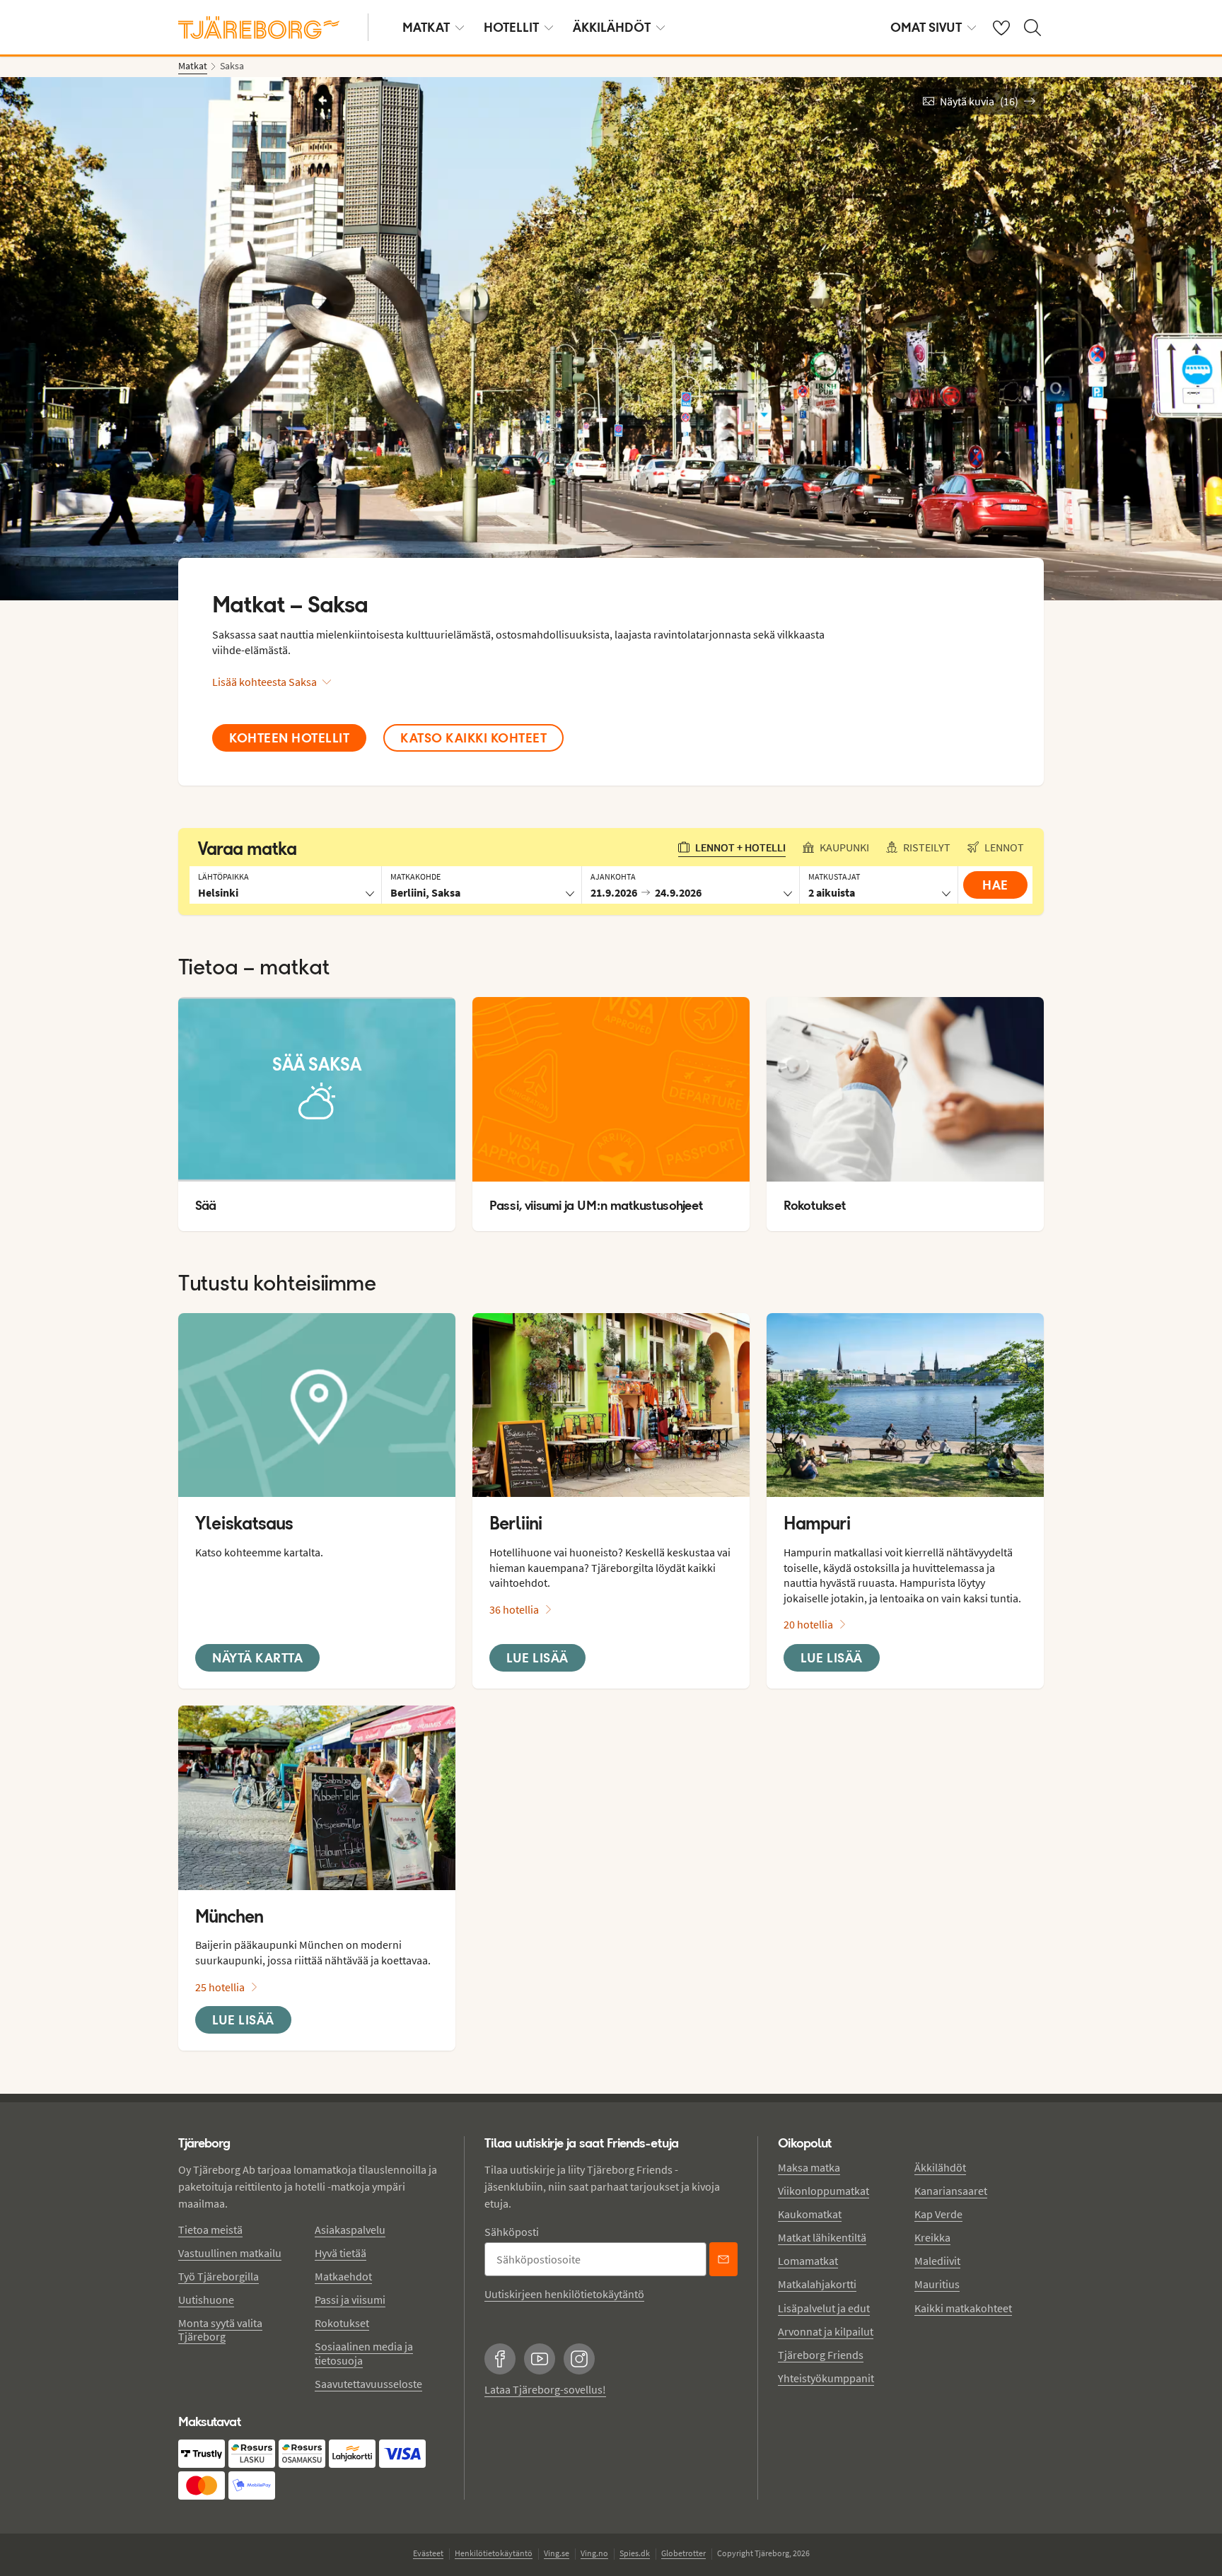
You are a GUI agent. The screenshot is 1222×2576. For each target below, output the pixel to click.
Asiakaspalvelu (350, 2230)
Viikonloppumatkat (824, 2191)
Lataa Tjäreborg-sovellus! (545, 2389)
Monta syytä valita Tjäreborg (220, 2330)
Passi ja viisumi (350, 2300)
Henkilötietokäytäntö (494, 2553)
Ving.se (557, 2553)
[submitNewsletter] (723, 2259)
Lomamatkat (808, 2261)
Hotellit (511, 27)
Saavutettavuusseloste (368, 2384)
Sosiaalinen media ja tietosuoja (364, 2353)
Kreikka (932, 2237)
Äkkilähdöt (612, 27)
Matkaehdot (343, 2276)
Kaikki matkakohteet (963, 2308)
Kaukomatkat (810, 2214)
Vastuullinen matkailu (230, 2253)
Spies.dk (635, 2553)
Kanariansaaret (951, 2191)
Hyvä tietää (341, 2253)
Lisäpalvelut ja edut (824, 2308)
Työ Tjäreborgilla (219, 2276)
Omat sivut (926, 27)
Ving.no (594, 2553)
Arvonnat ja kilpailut (826, 2331)
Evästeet (428, 2553)
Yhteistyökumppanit (826, 2378)
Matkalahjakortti (817, 2284)
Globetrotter (683, 2553)
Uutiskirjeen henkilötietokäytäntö (564, 2294)
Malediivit (937, 2261)
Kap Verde (938, 2214)
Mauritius (937, 2284)
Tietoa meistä (210, 2230)
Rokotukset (342, 2323)
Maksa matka (809, 2167)
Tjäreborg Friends (821, 2355)
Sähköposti (512, 2232)
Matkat (426, 27)
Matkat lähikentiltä (822, 2237)
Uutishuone (206, 2300)
